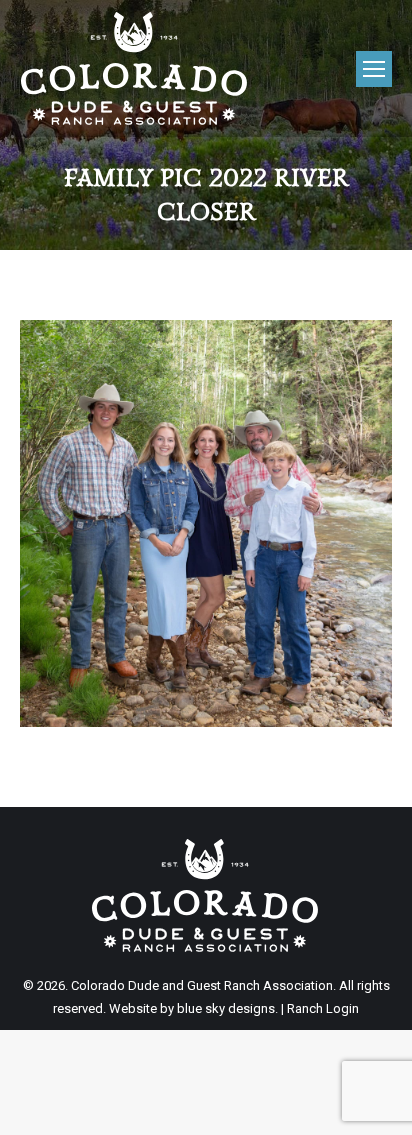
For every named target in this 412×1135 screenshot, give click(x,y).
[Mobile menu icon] (374, 69)
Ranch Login (323, 1008)
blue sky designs (226, 1008)
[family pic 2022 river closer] (206, 523)
